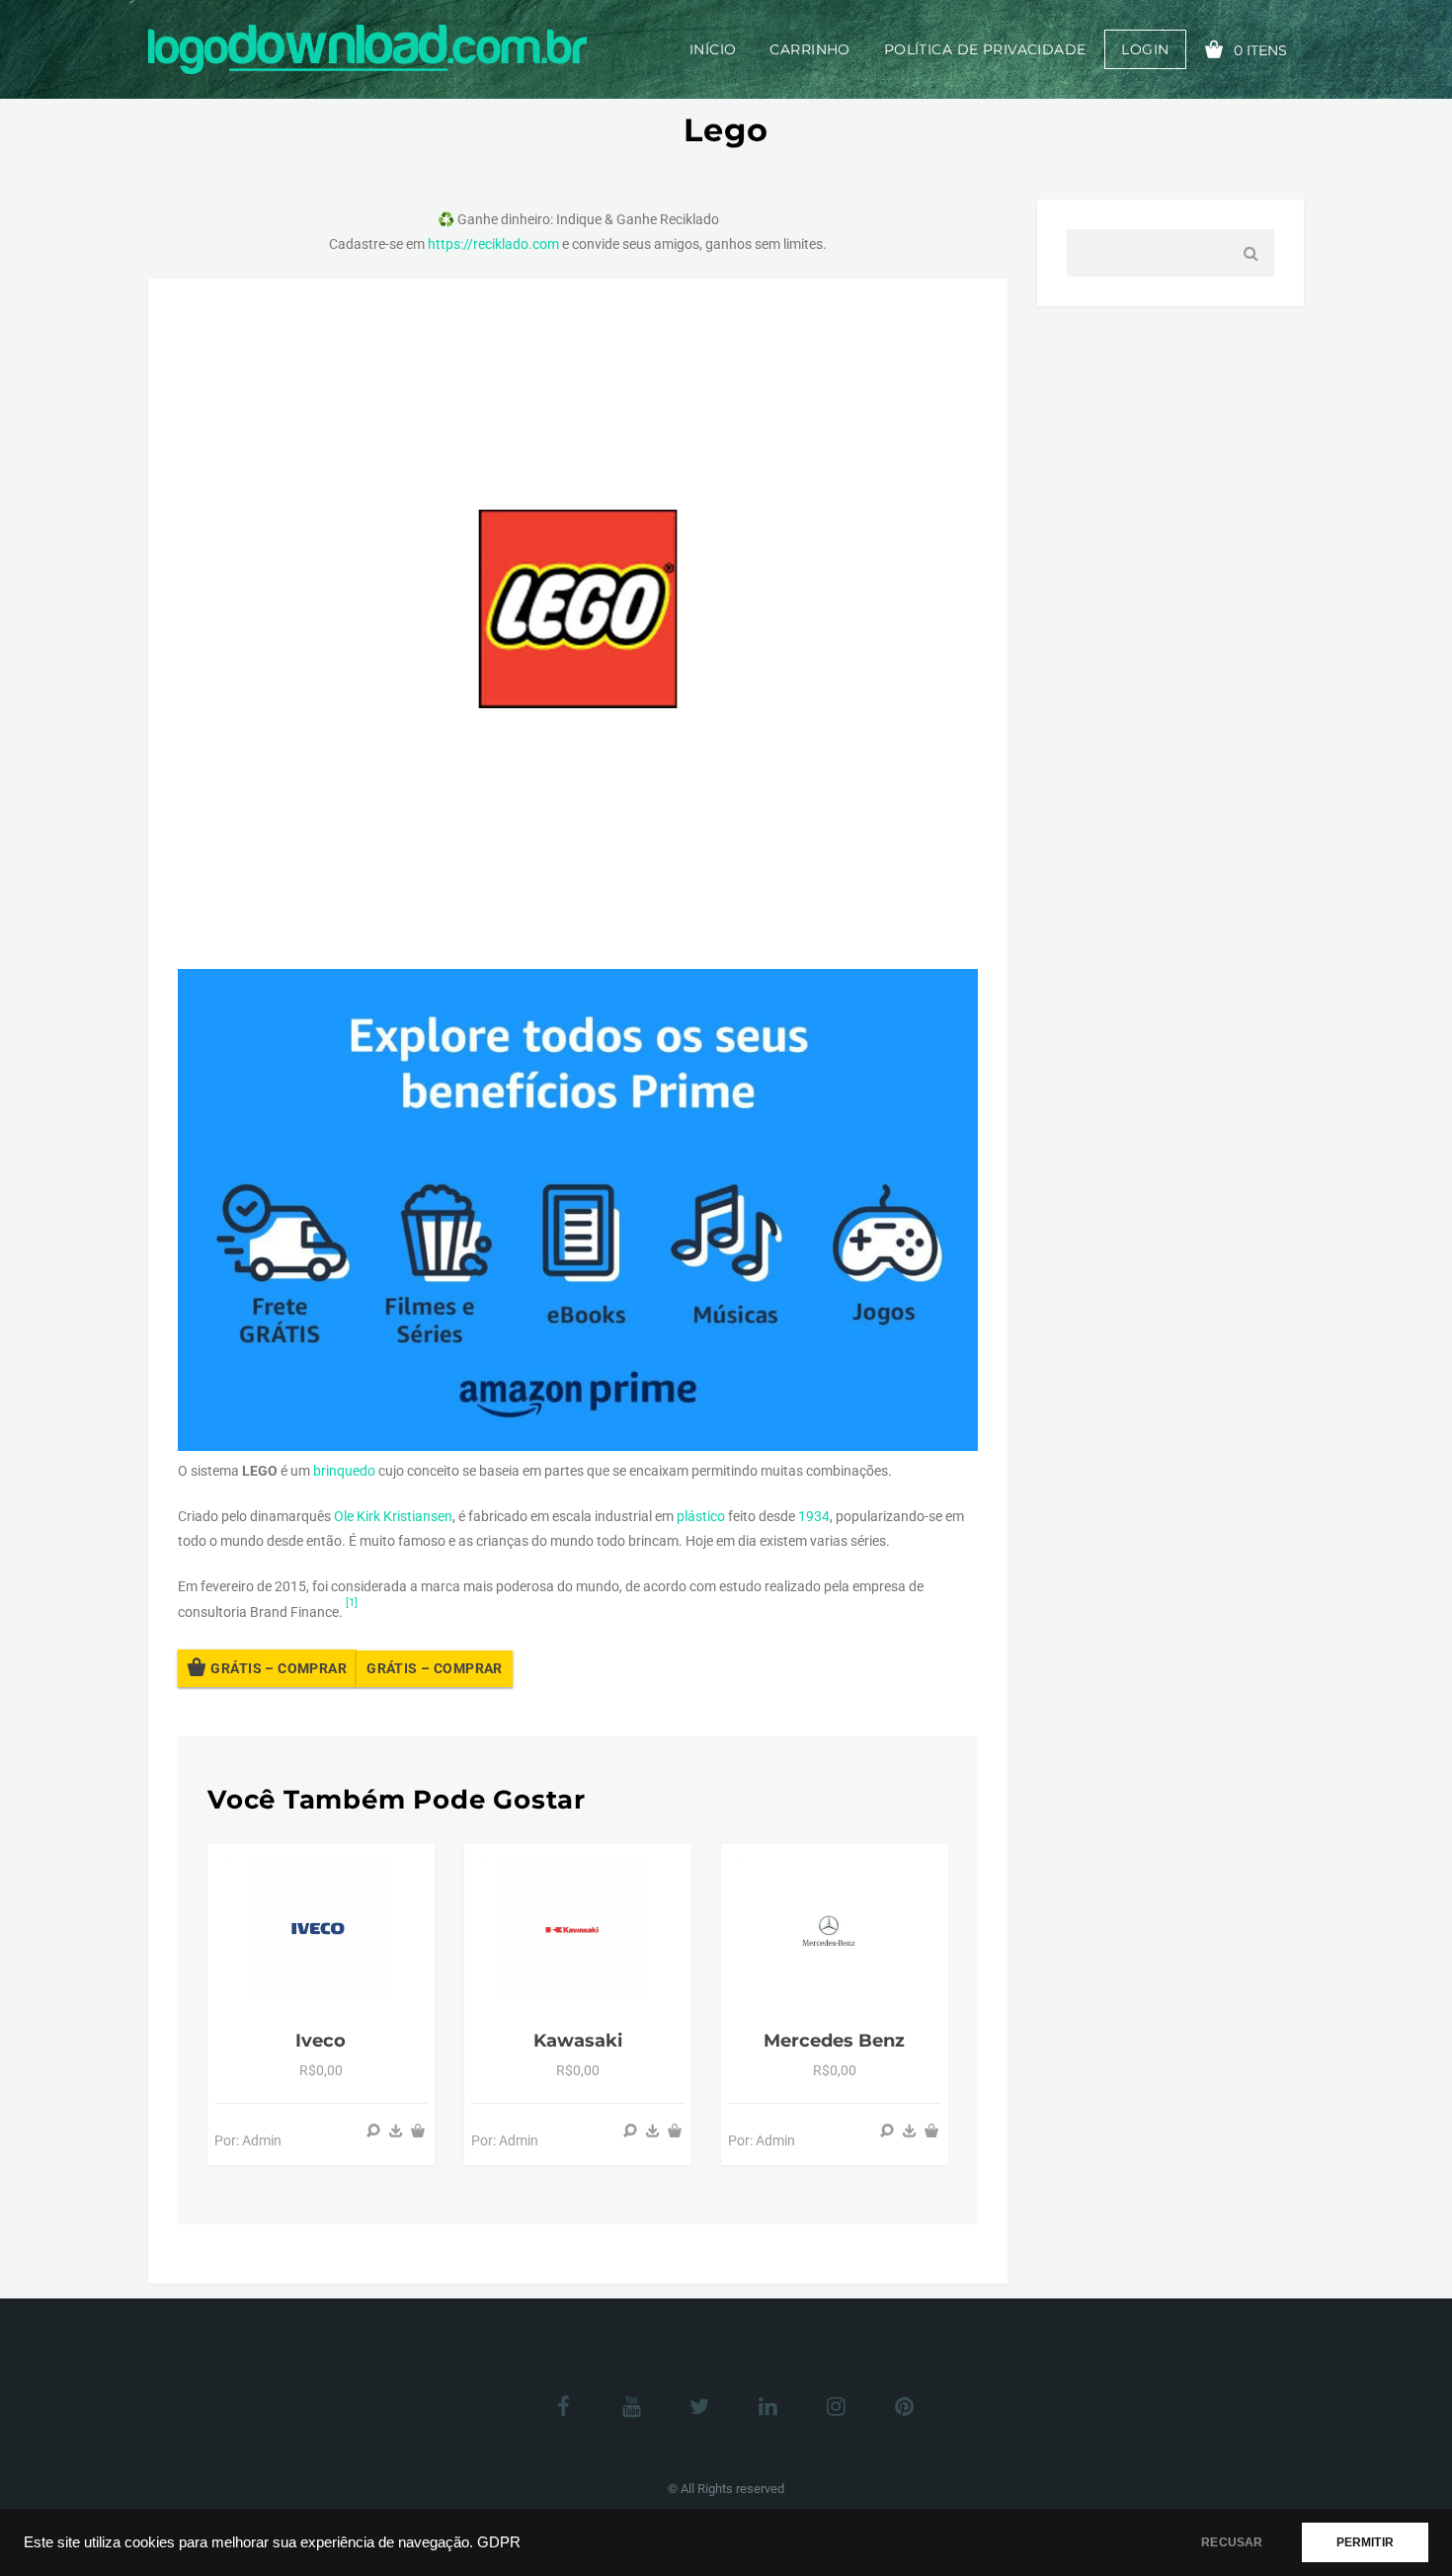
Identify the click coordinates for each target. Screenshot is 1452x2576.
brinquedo (344, 1471)
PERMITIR (1365, 2542)
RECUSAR (1232, 2542)
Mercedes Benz (834, 2041)
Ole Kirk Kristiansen (393, 1516)
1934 (814, 1516)
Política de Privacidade (985, 49)
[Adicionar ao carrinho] (418, 2131)
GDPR (499, 2542)
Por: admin (248, 2140)
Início (713, 49)
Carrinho (809, 49)
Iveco (321, 2041)
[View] (373, 2131)
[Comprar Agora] (396, 2131)
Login (1145, 49)
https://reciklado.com (493, 244)
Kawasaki (578, 2041)
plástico (701, 1516)
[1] (352, 1603)
